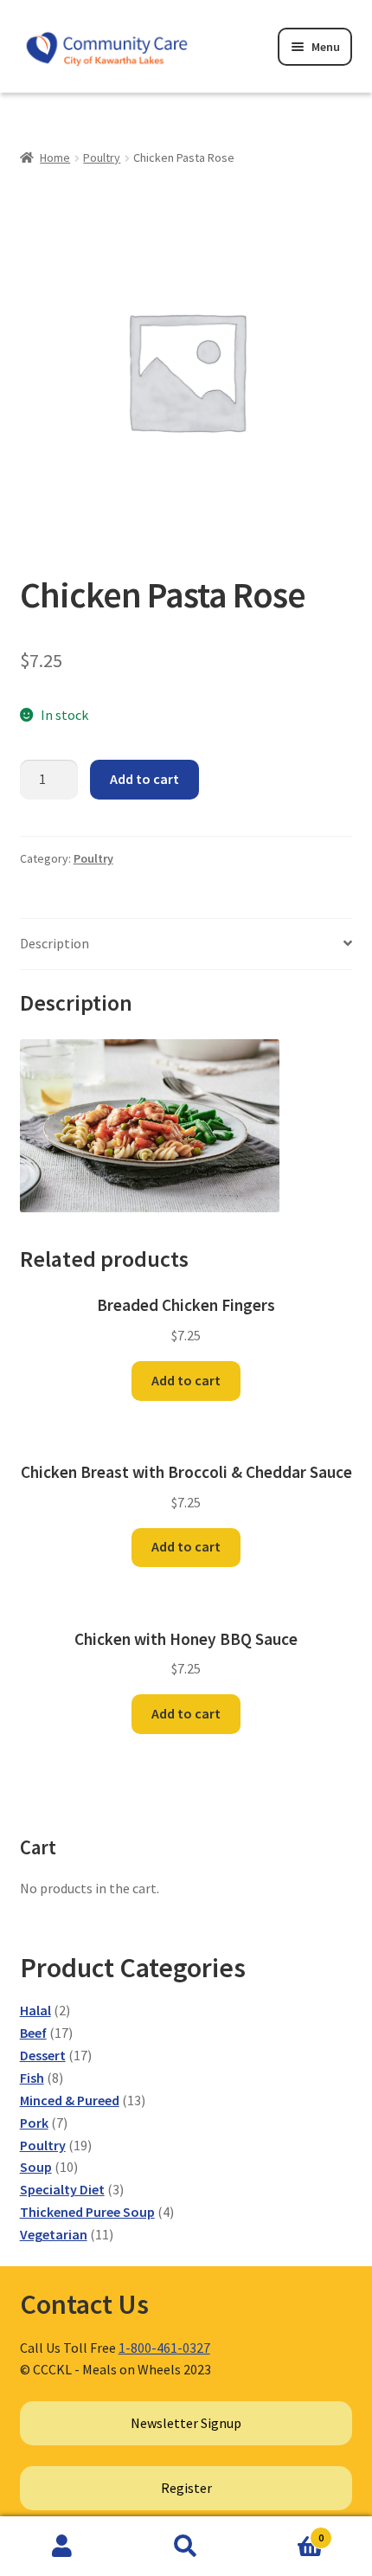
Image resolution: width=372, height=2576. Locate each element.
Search (186, 2547)
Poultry (102, 157)
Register (186, 2488)
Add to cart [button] (186, 1380)
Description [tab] (55, 943)
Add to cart (144, 779)
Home (55, 157)
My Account (62, 2547)
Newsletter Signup (186, 2423)
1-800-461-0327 (164, 2348)
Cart (286, 2531)
